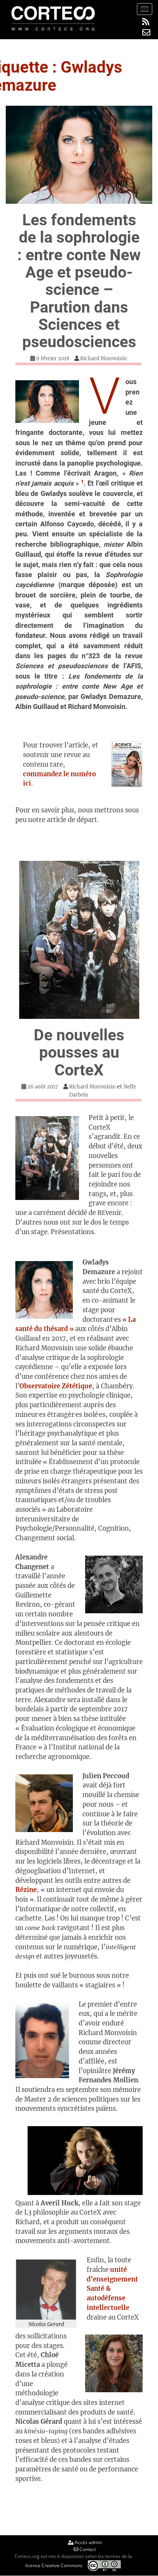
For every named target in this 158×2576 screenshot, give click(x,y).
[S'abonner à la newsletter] (146, 32)
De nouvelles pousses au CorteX (79, 1053)
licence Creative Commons (54, 2565)
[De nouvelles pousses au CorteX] (79, 940)
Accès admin (88, 2542)
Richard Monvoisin (104, 359)
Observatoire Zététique (56, 1386)
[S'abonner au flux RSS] (146, 22)
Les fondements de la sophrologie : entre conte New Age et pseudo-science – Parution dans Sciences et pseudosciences (79, 281)
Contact (87, 2549)
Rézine (26, 1890)
